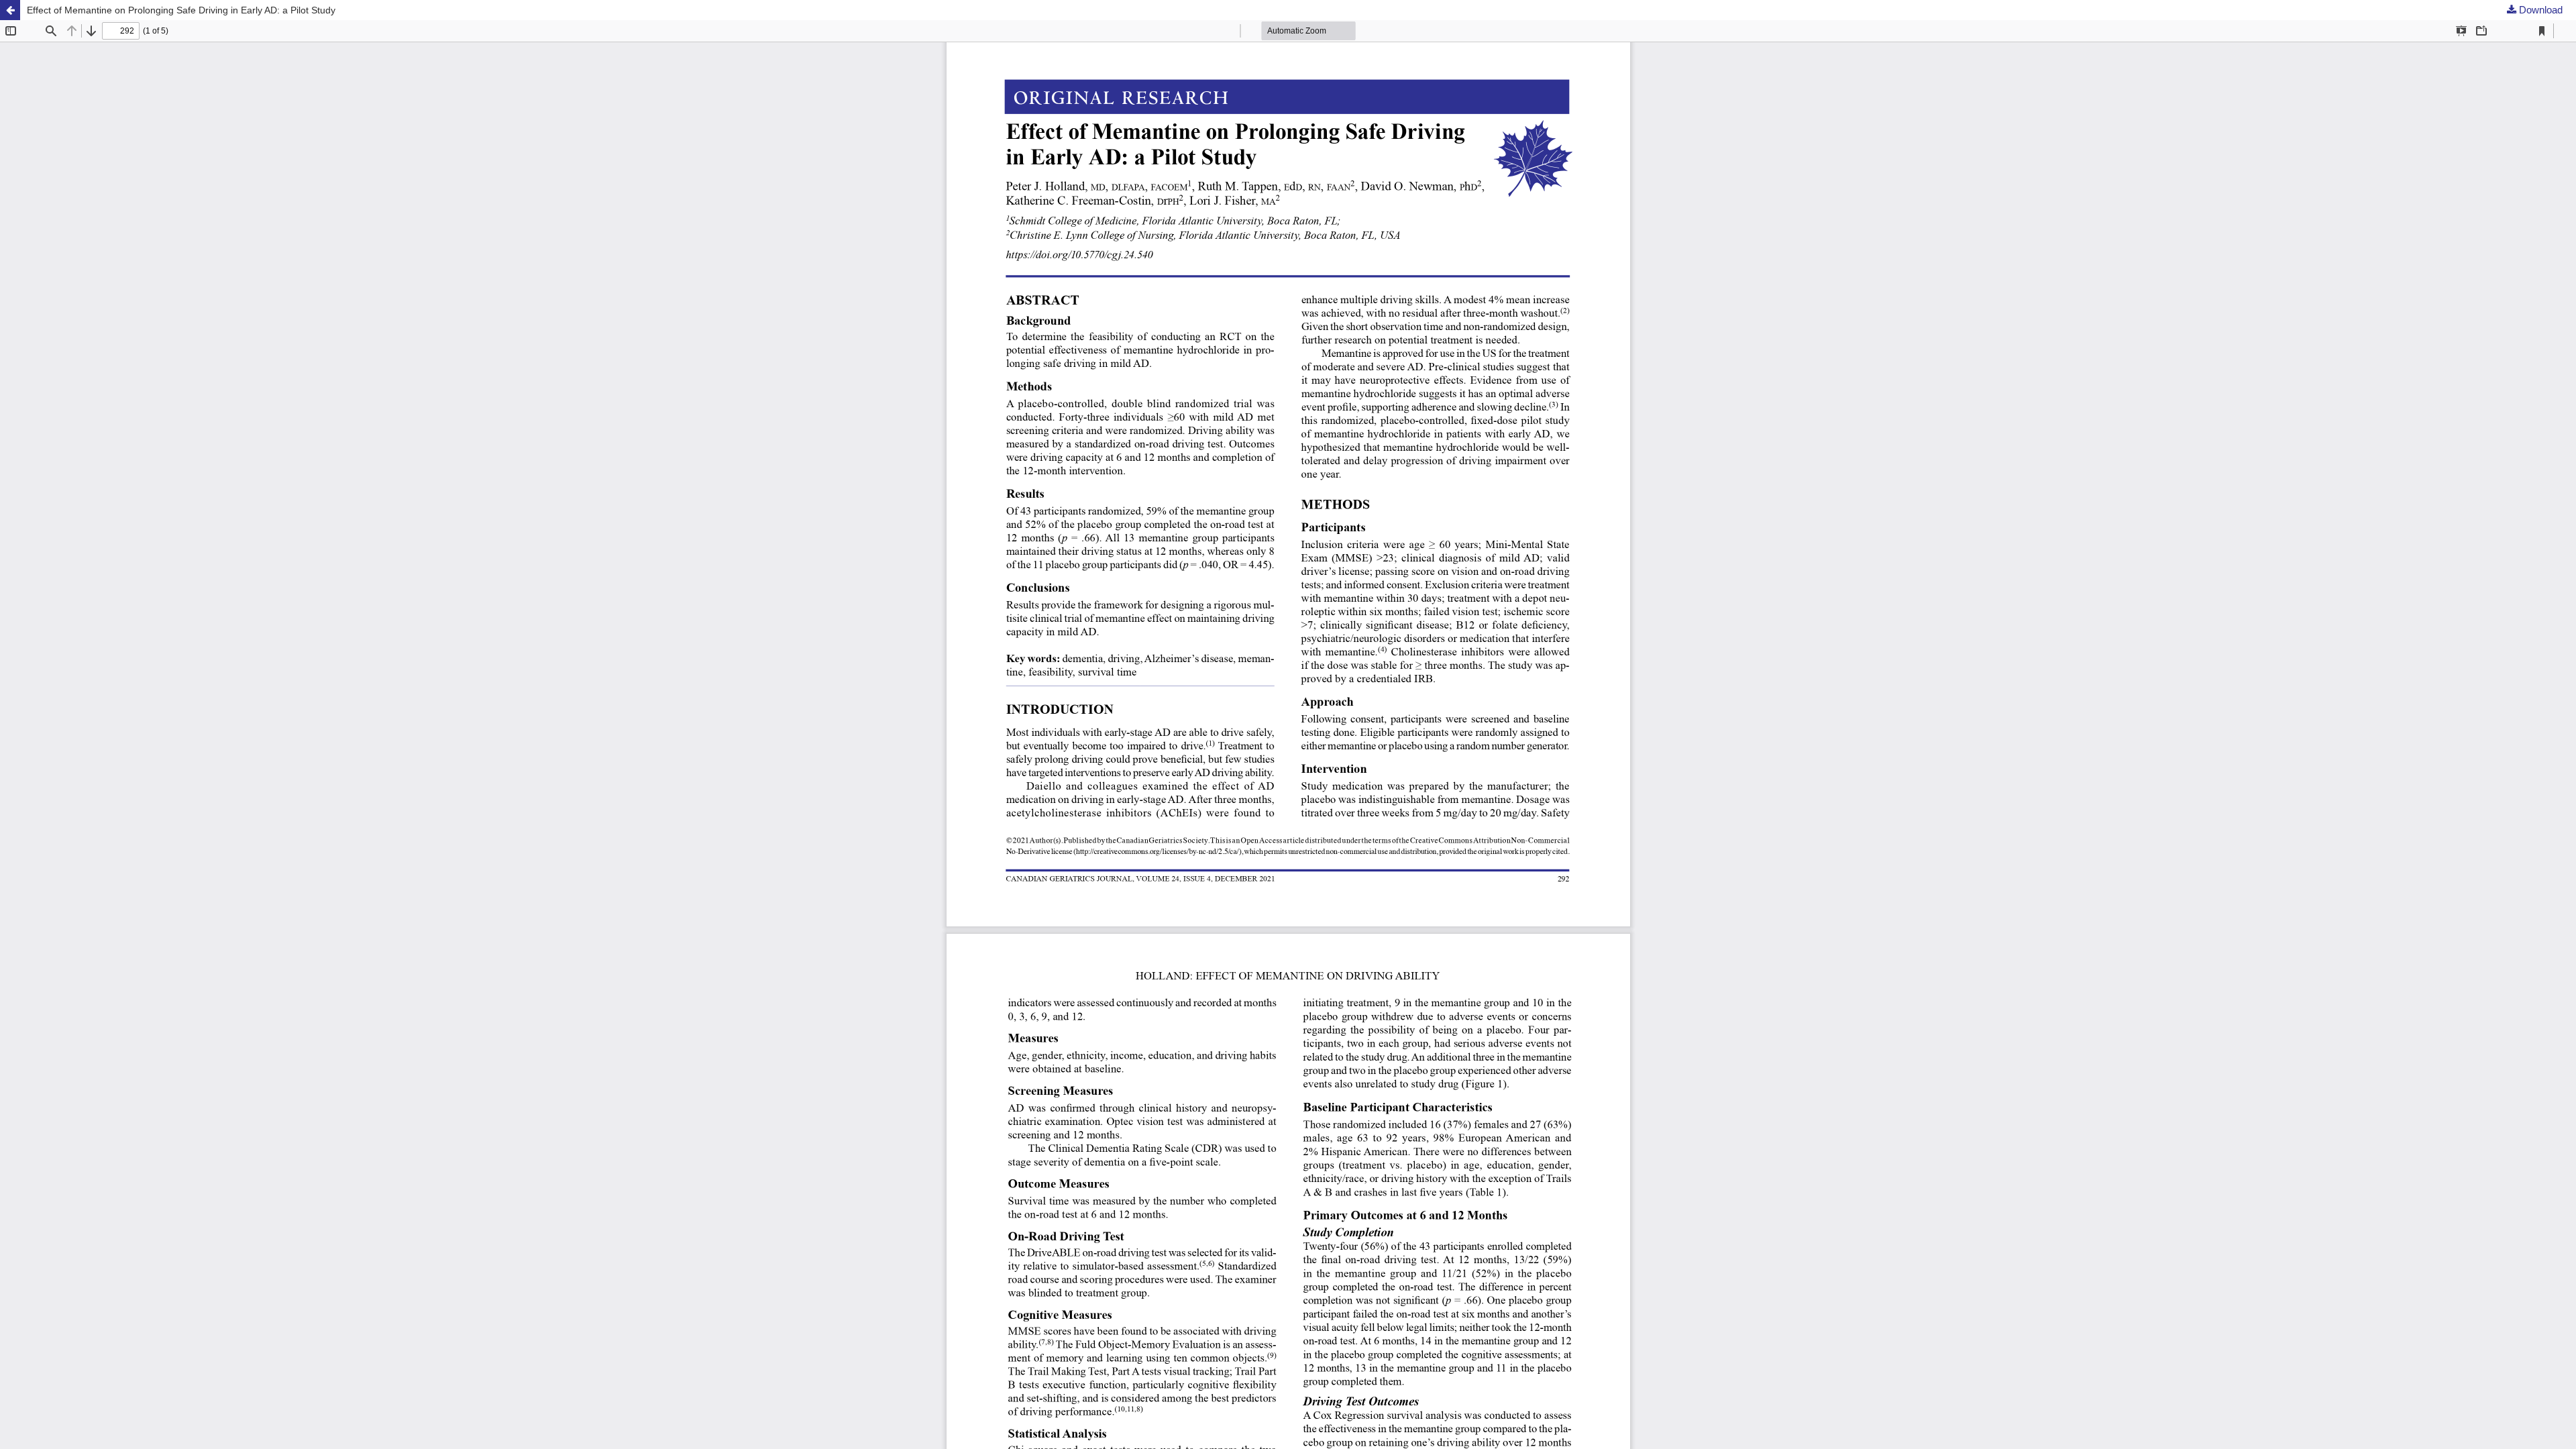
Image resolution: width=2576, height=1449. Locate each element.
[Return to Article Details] (10, 10)
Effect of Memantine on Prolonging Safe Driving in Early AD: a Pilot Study (181, 10)
